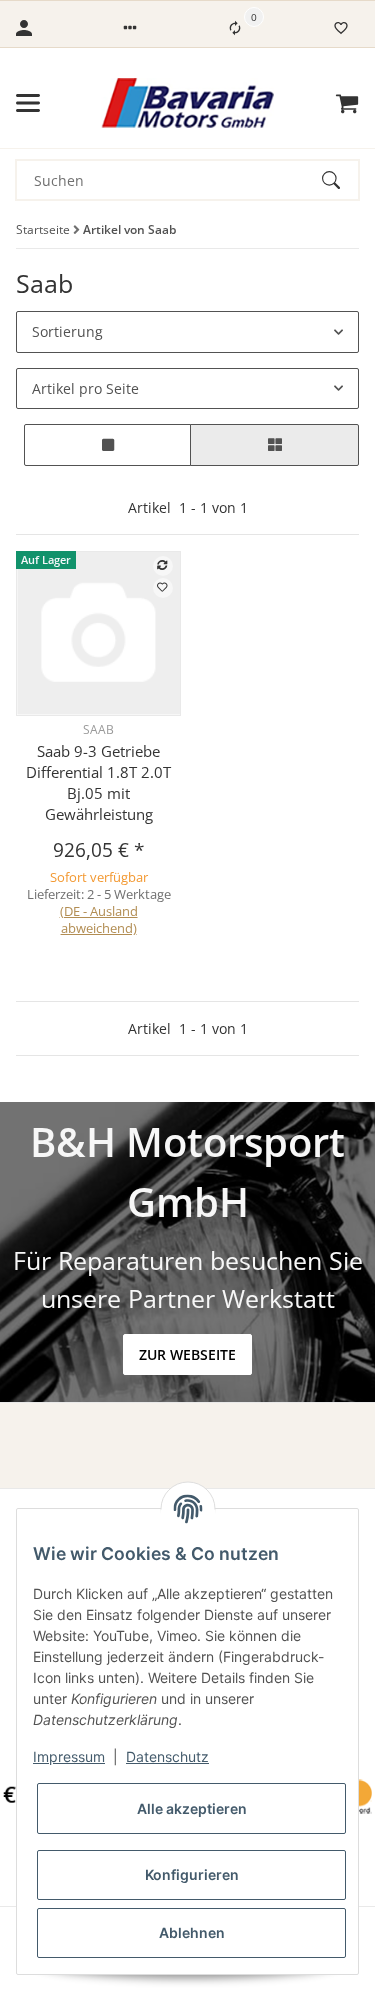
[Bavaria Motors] (187, 103)
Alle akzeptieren (192, 1808)
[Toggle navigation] (28, 103)
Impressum (69, 1756)
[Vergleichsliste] (235, 28)
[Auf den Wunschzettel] (163, 588)
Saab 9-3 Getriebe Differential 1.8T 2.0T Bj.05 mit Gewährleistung (98, 782)
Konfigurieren (192, 1874)
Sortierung (67, 331)
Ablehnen (192, 1932)
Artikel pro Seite (85, 388)
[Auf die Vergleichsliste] (163, 566)
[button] (130, 28)
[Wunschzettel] (341, 28)
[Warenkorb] (347, 103)
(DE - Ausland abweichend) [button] (99, 919)
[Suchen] (340, 180)
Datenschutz (167, 1756)
